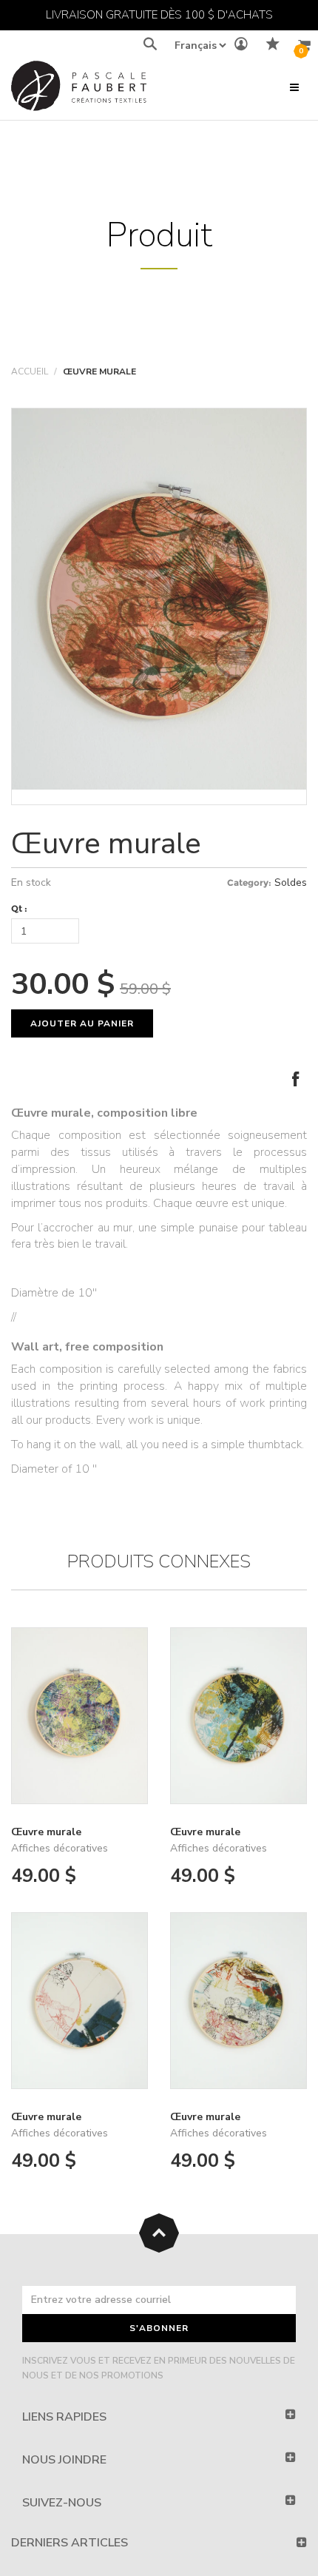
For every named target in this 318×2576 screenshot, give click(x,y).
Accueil (30, 371)
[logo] (79, 89)
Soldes (291, 882)
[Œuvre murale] (159, 599)
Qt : (19, 908)
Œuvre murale (106, 844)
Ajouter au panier (82, 1023)
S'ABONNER (159, 2328)
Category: (249, 882)
